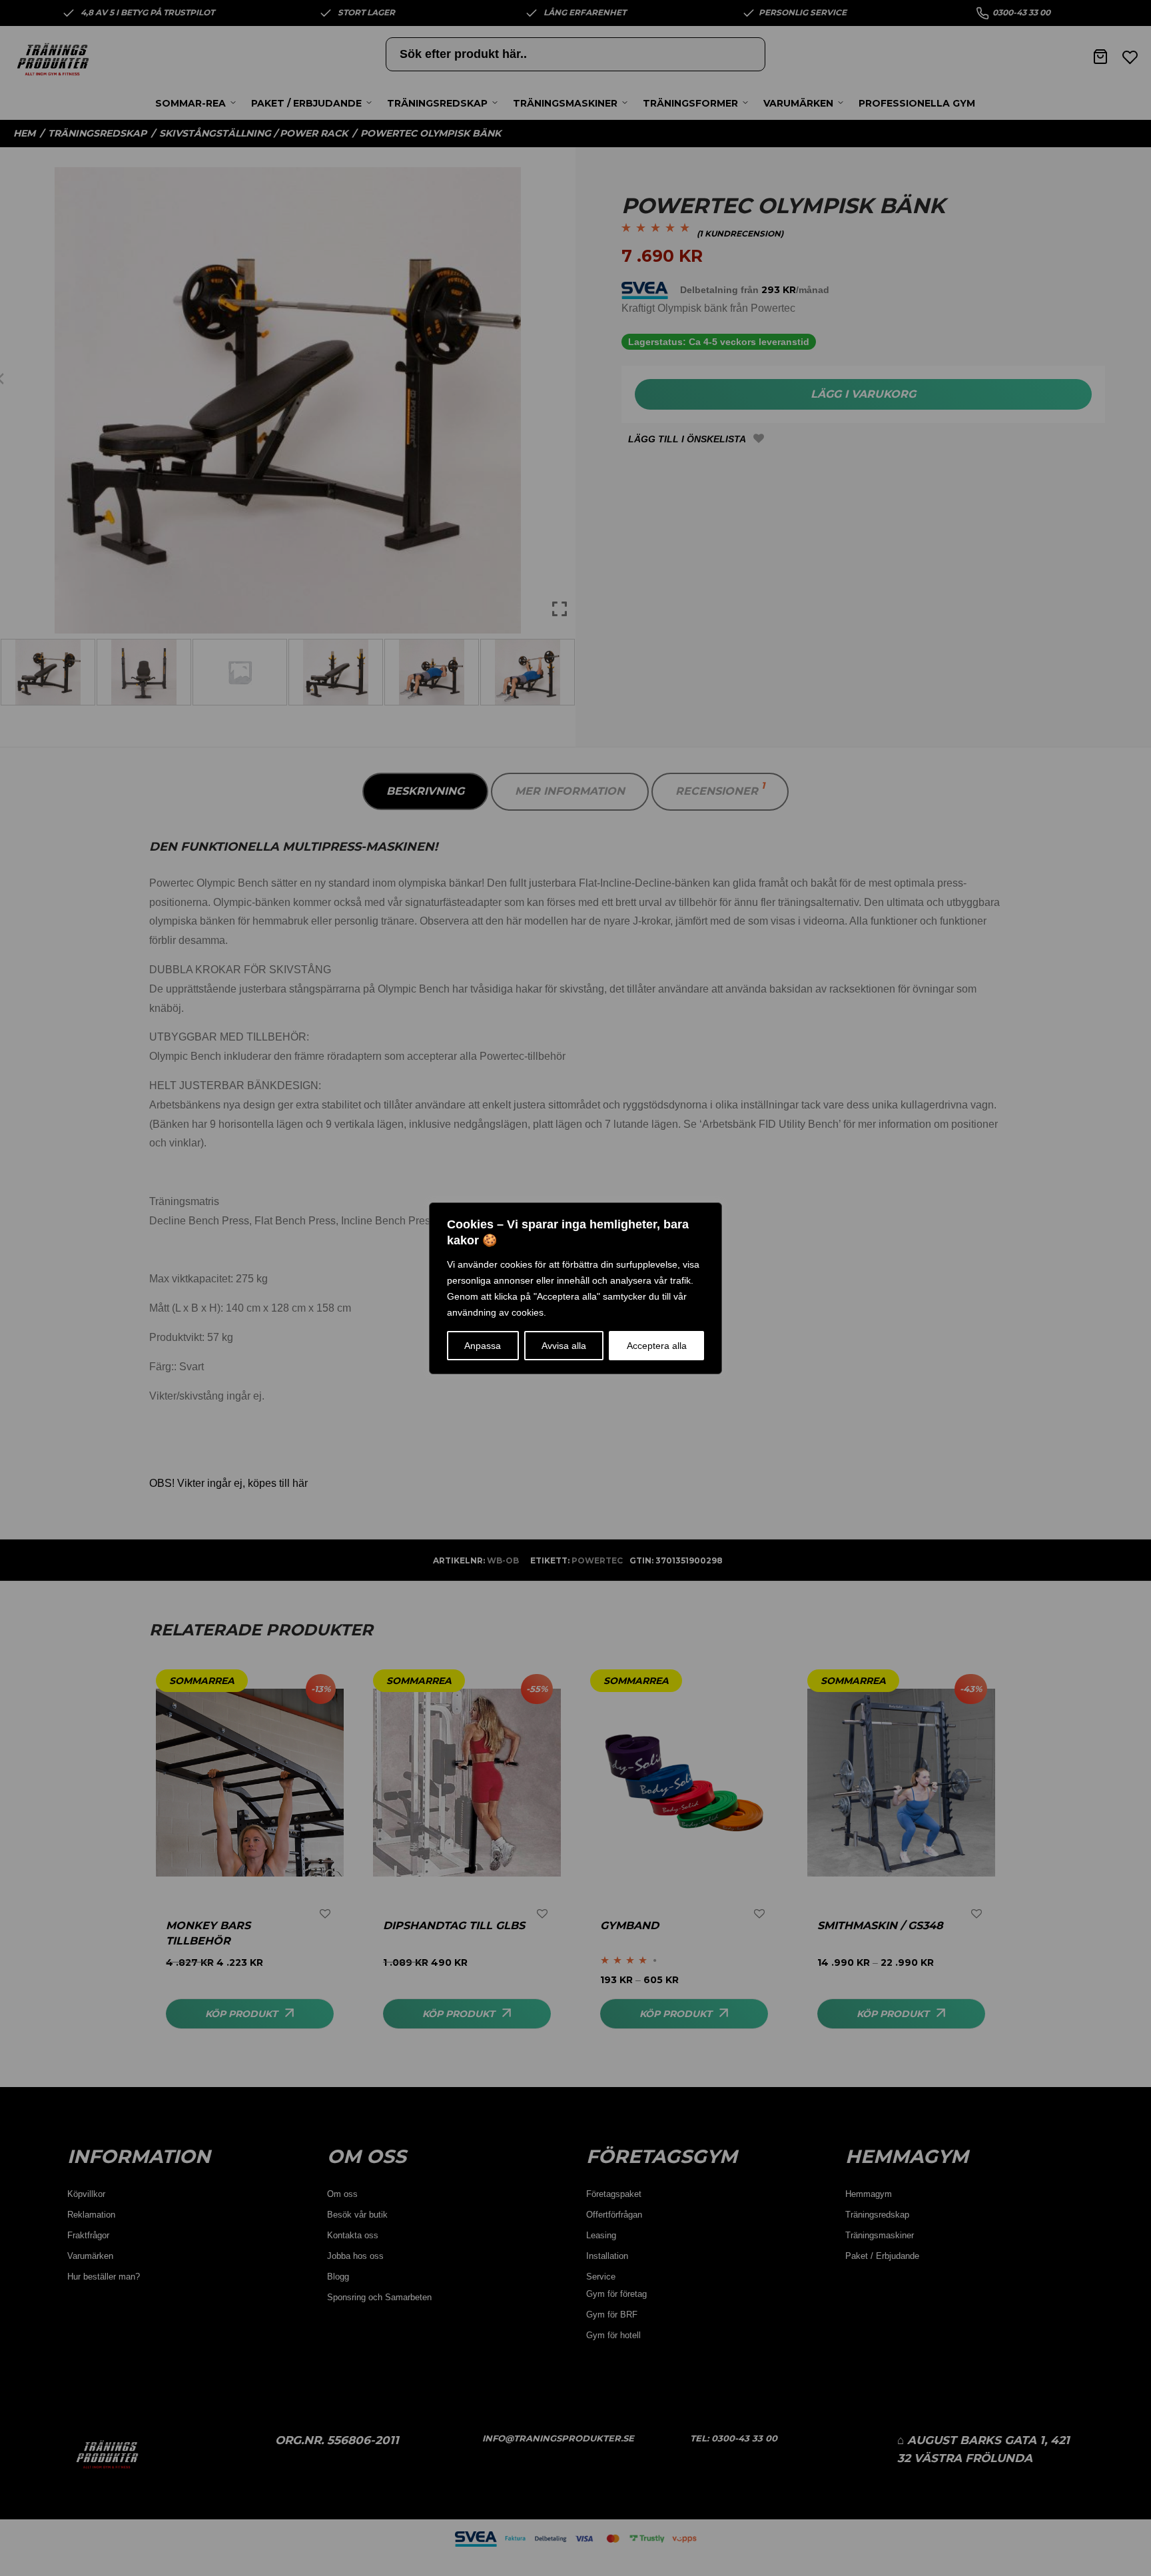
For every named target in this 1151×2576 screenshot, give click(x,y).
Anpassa (483, 1346)
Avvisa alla (564, 1346)
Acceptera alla (657, 1346)
